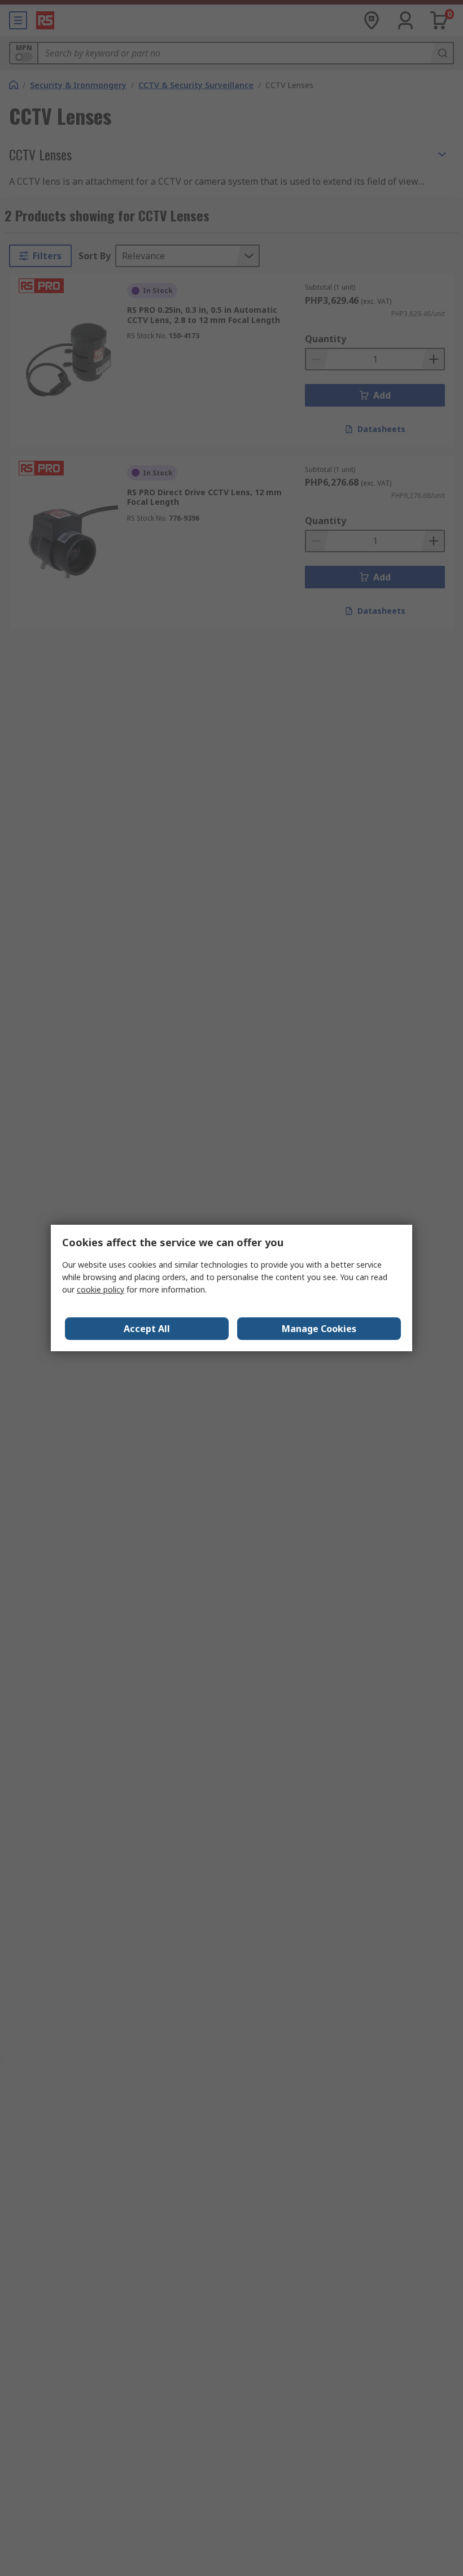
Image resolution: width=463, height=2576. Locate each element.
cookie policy (101, 1289)
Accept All (147, 1329)
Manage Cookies (319, 1329)
